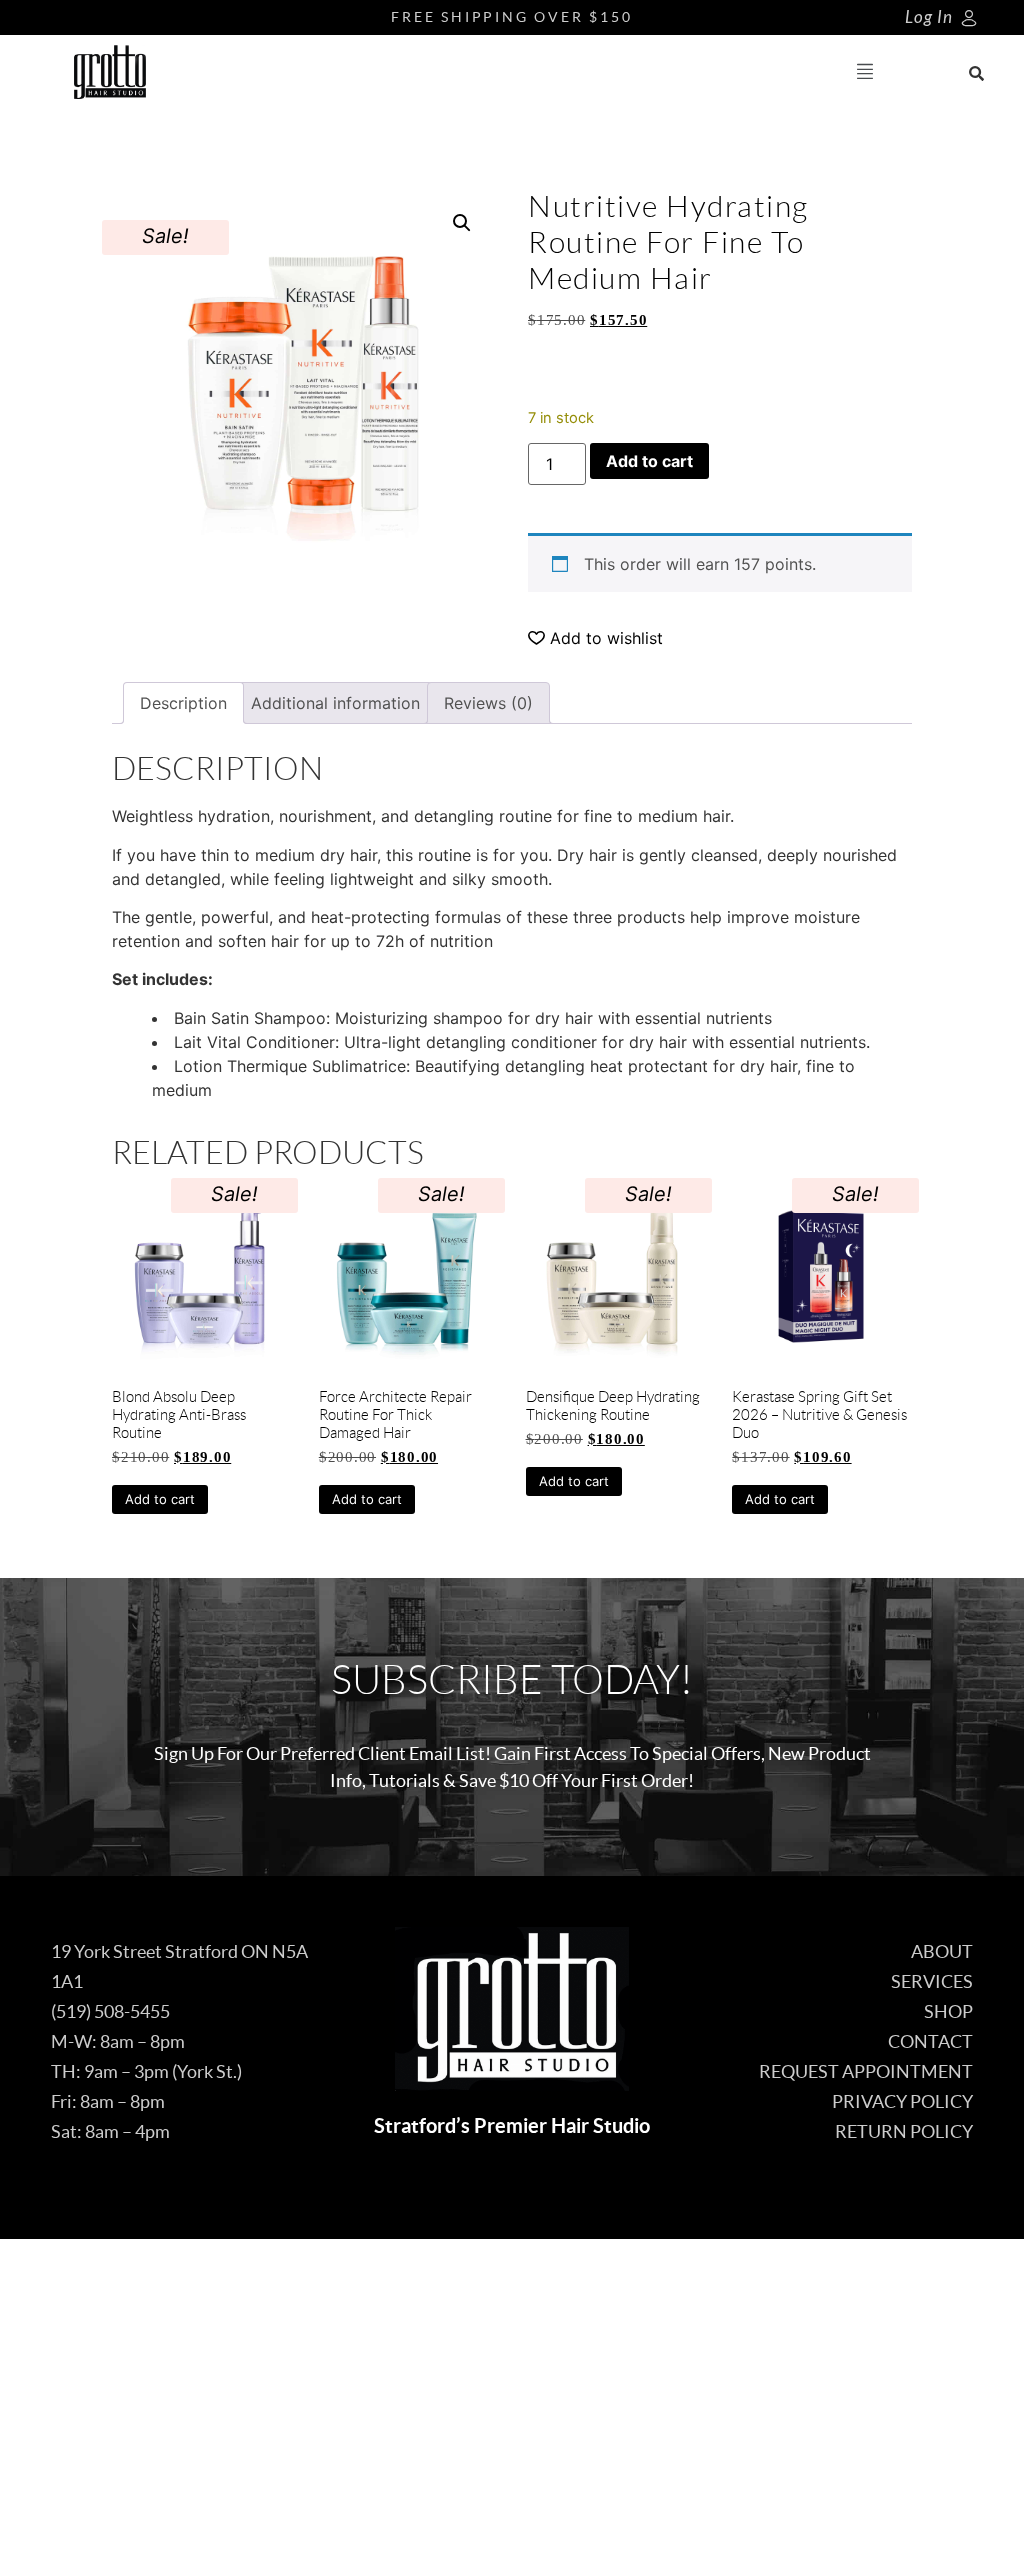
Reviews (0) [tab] (488, 703)
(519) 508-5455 (110, 2011)
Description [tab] (183, 703)
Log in (929, 17)
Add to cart (649, 461)
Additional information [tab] (335, 703)
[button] (865, 72)
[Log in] (969, 18)
